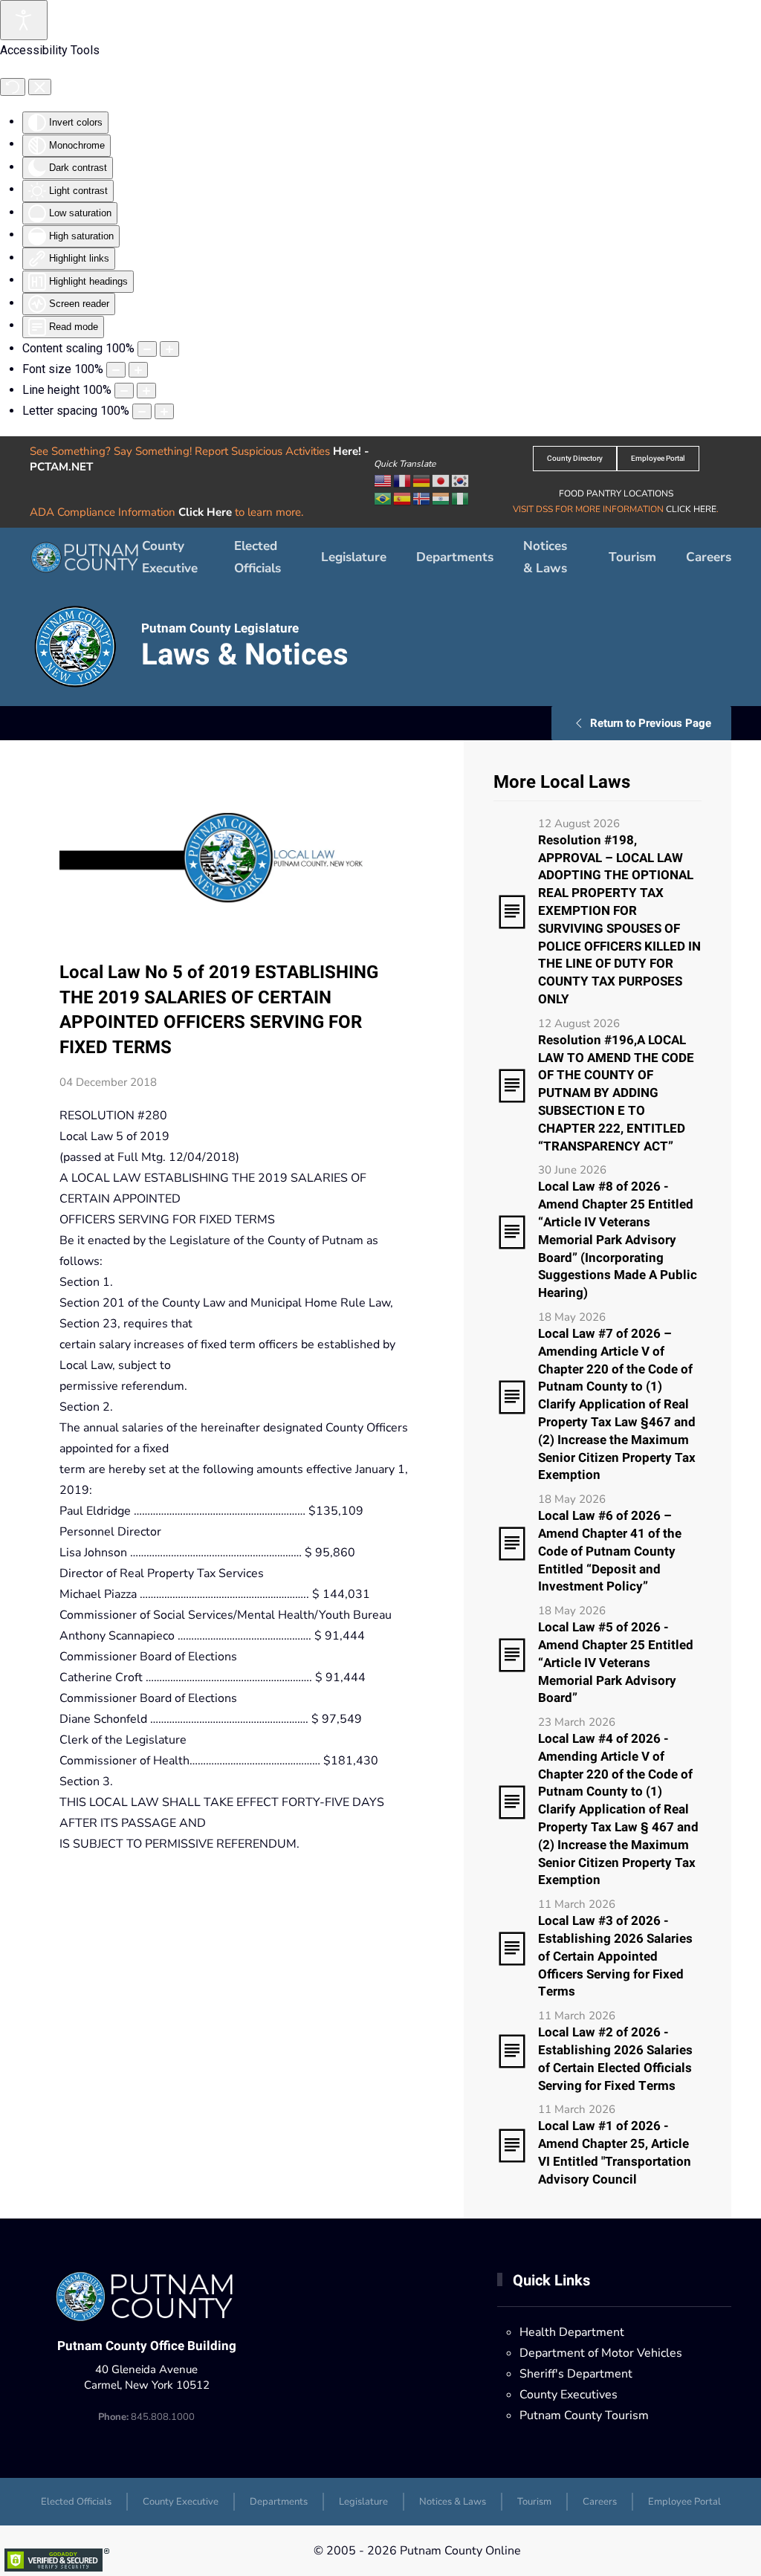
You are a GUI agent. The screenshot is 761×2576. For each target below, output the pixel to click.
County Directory (575, 459)
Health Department (572, 2332)
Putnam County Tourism (584, 2415)
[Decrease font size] (116, 370)
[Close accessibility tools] (40, 87)
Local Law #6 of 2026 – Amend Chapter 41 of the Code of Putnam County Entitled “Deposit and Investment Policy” (610, 1551)
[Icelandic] (422, 498)
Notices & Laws (545, 557)
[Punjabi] (441, 498)
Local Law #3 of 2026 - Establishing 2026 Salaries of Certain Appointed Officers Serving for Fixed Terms (615, 1956)
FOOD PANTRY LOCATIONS (616, 493)
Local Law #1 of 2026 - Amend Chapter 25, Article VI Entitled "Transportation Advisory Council (615, 2152)
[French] (403, 480)
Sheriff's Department (576, 2374)
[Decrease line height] (124, 391)
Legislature (354, 557)
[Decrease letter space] (142, 411)
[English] (383, 480)
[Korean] (461, 480)
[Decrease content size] (147, 349)
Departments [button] (455, 557)
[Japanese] (441, 480)
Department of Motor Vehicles (601, 2353)
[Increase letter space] (164, 411)
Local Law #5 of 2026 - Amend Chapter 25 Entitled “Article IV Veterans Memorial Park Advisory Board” (616, 1663)
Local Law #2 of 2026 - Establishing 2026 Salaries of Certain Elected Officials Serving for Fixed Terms (615, 2059)
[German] (422, 480)
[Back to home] (86, 557)
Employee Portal (658, 459)
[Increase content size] (169, 349)
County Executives (569, 2395)
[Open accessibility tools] (24, 20)
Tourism (632, 557)
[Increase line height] (146, 391)
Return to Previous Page (651, 723)
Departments (279, 2502)
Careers (709, 557)
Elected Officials (258, 557)
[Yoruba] (461, 498)
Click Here (205, 512)
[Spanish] (403, 498)
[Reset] (13, 87)
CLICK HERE (691, 509)
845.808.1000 (146, 2417)
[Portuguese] (383, 498)
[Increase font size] (138, 370)
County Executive (170, 557)
